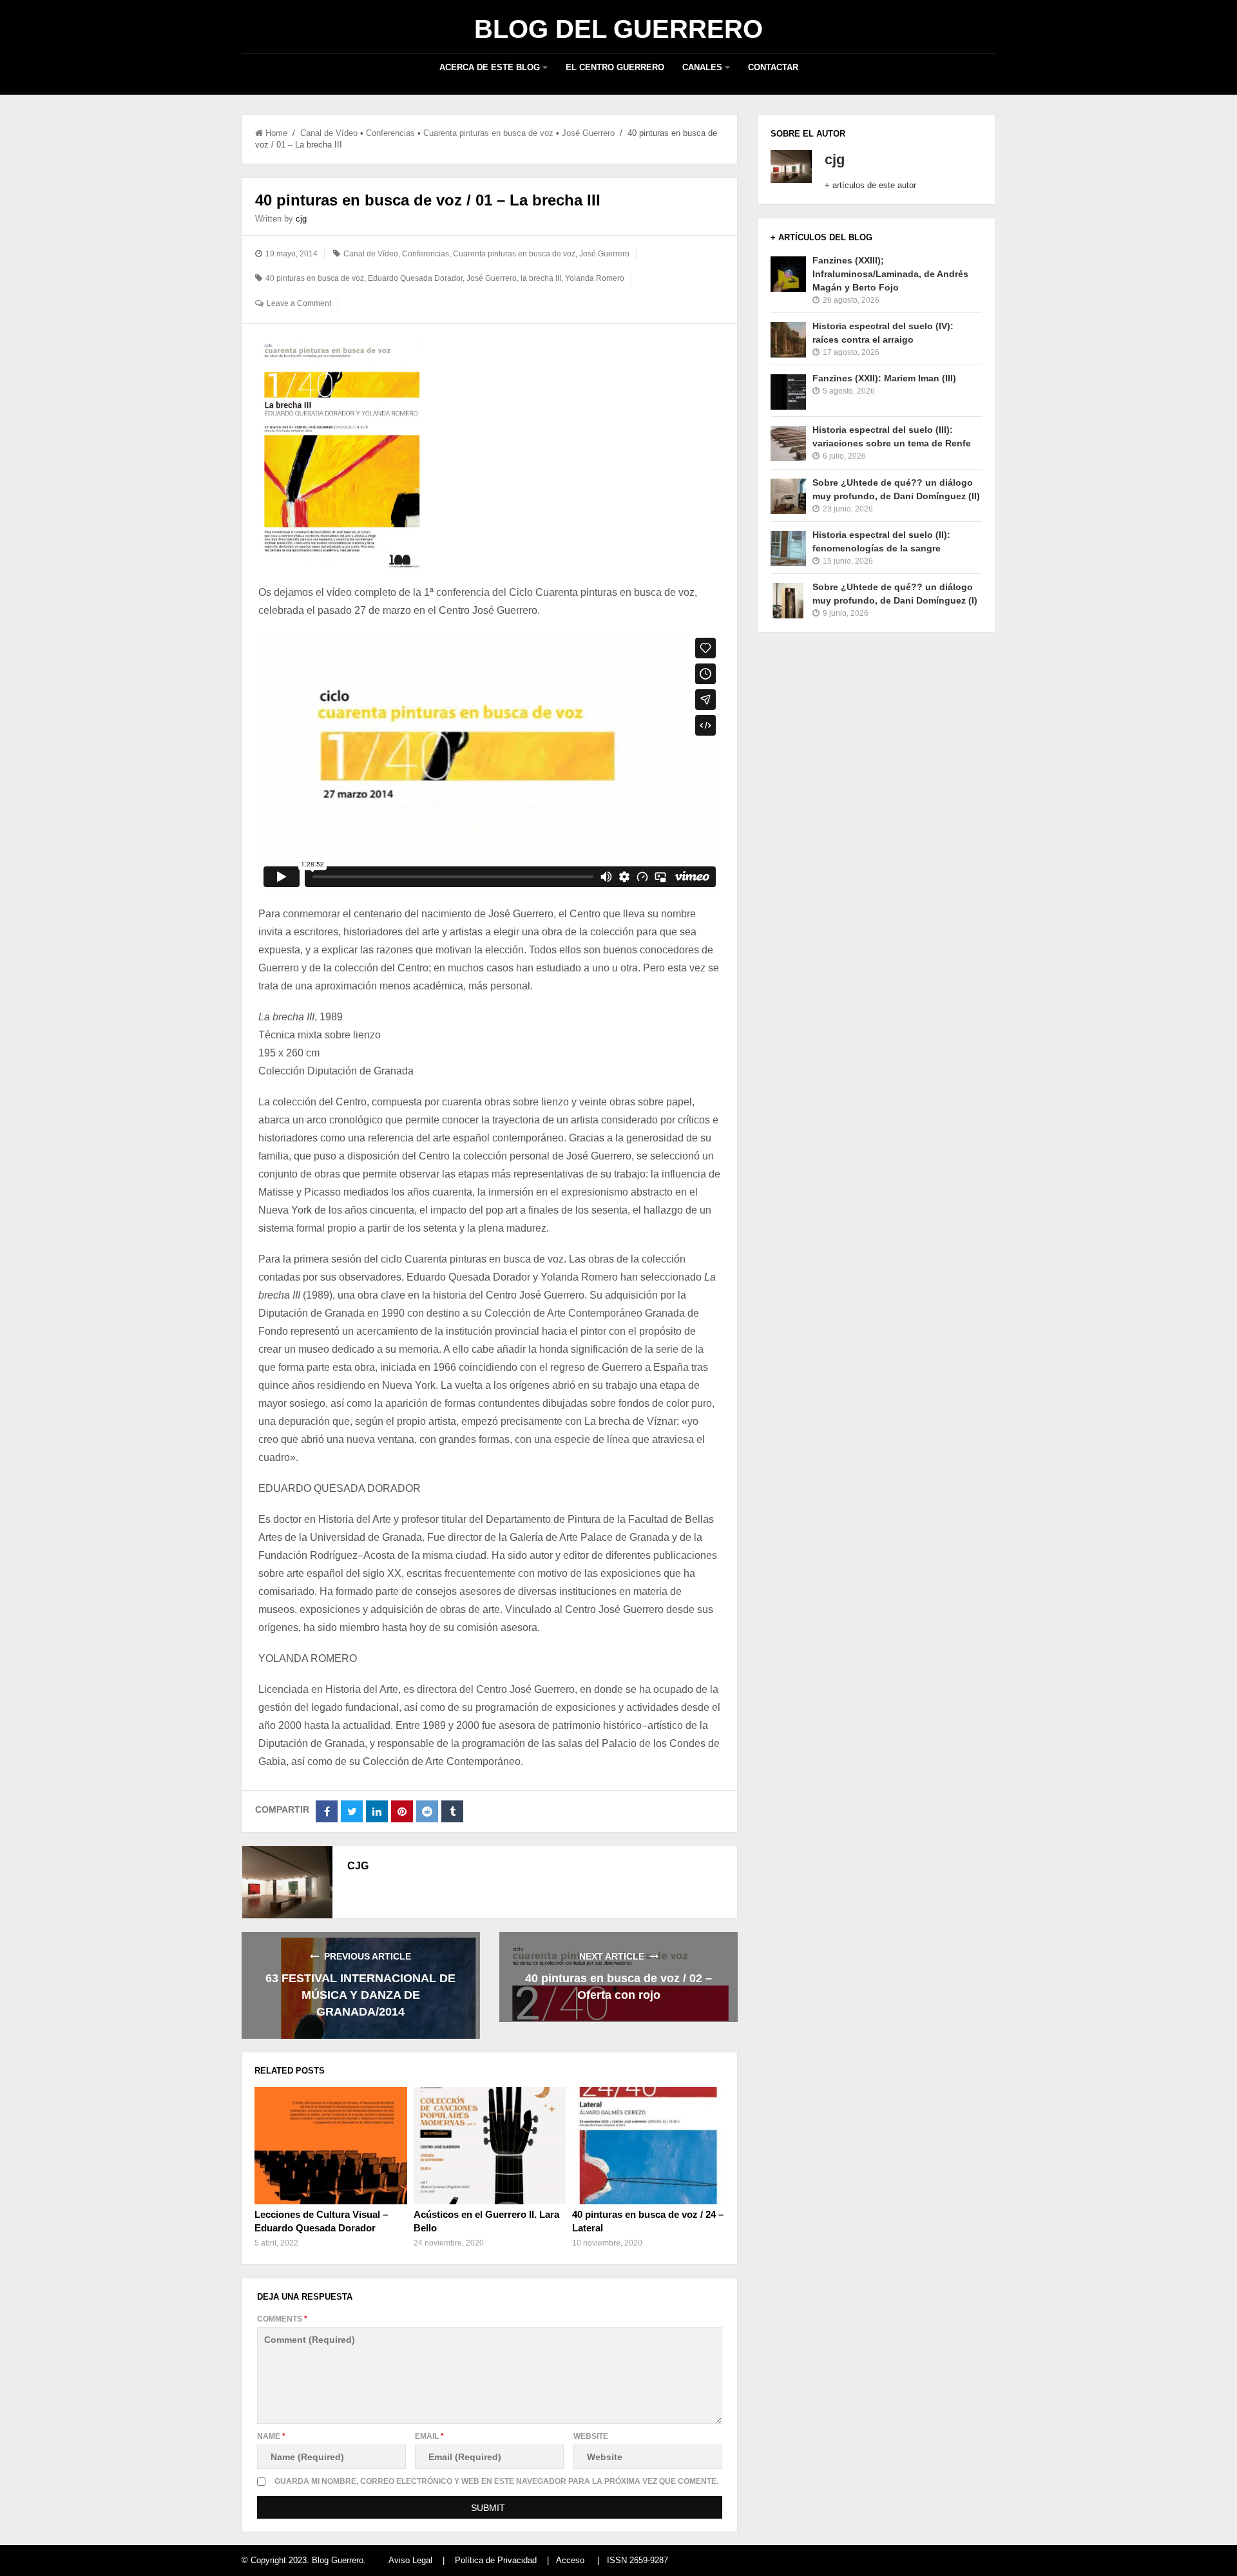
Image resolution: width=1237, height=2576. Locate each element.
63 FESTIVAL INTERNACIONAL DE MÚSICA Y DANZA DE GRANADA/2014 (360, 1995)
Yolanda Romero (595, 278)
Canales (702, 67)
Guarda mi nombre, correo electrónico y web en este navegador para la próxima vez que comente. (496, 2481)
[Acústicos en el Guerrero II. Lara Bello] (490, 2146)
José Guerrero (588, 133)
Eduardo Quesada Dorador (415, 278)
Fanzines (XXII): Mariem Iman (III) (884, 378)
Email (429, 2436)
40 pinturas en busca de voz (315, 278)
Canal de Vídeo (329, 133)
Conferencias (390, 133)
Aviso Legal (410, 2560)
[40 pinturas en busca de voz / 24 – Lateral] (648, 2146)
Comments (282, 2319)
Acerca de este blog (490, 67)
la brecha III (541, 278)
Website (591, 2436)
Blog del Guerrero (618, 29)
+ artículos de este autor (870, 185)
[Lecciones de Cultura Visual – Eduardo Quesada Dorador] (331, 2146)
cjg (301, 219)
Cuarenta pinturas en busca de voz (488, 133)
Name (271, 2436)
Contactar (773, 67)
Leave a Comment (299, 303)
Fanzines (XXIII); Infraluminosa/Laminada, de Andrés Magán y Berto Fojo (890, 274)
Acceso (570, 2560)
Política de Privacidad (496, 2560)
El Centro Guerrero (615, 67)
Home (276, 133)
